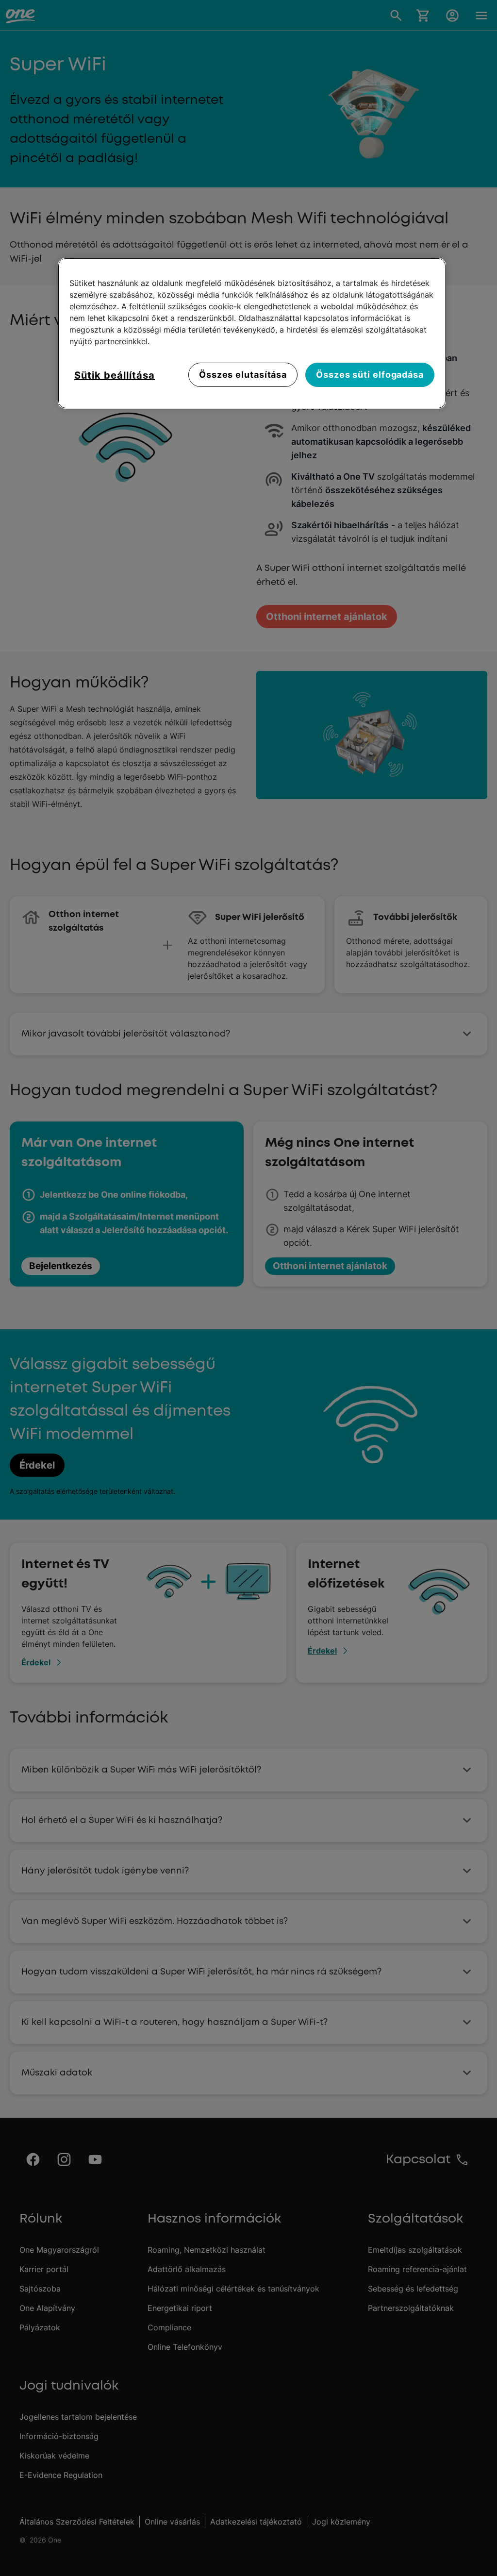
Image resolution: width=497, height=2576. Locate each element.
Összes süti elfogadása (370, 375)
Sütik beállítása (115, 375)
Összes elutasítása (243, 375)
